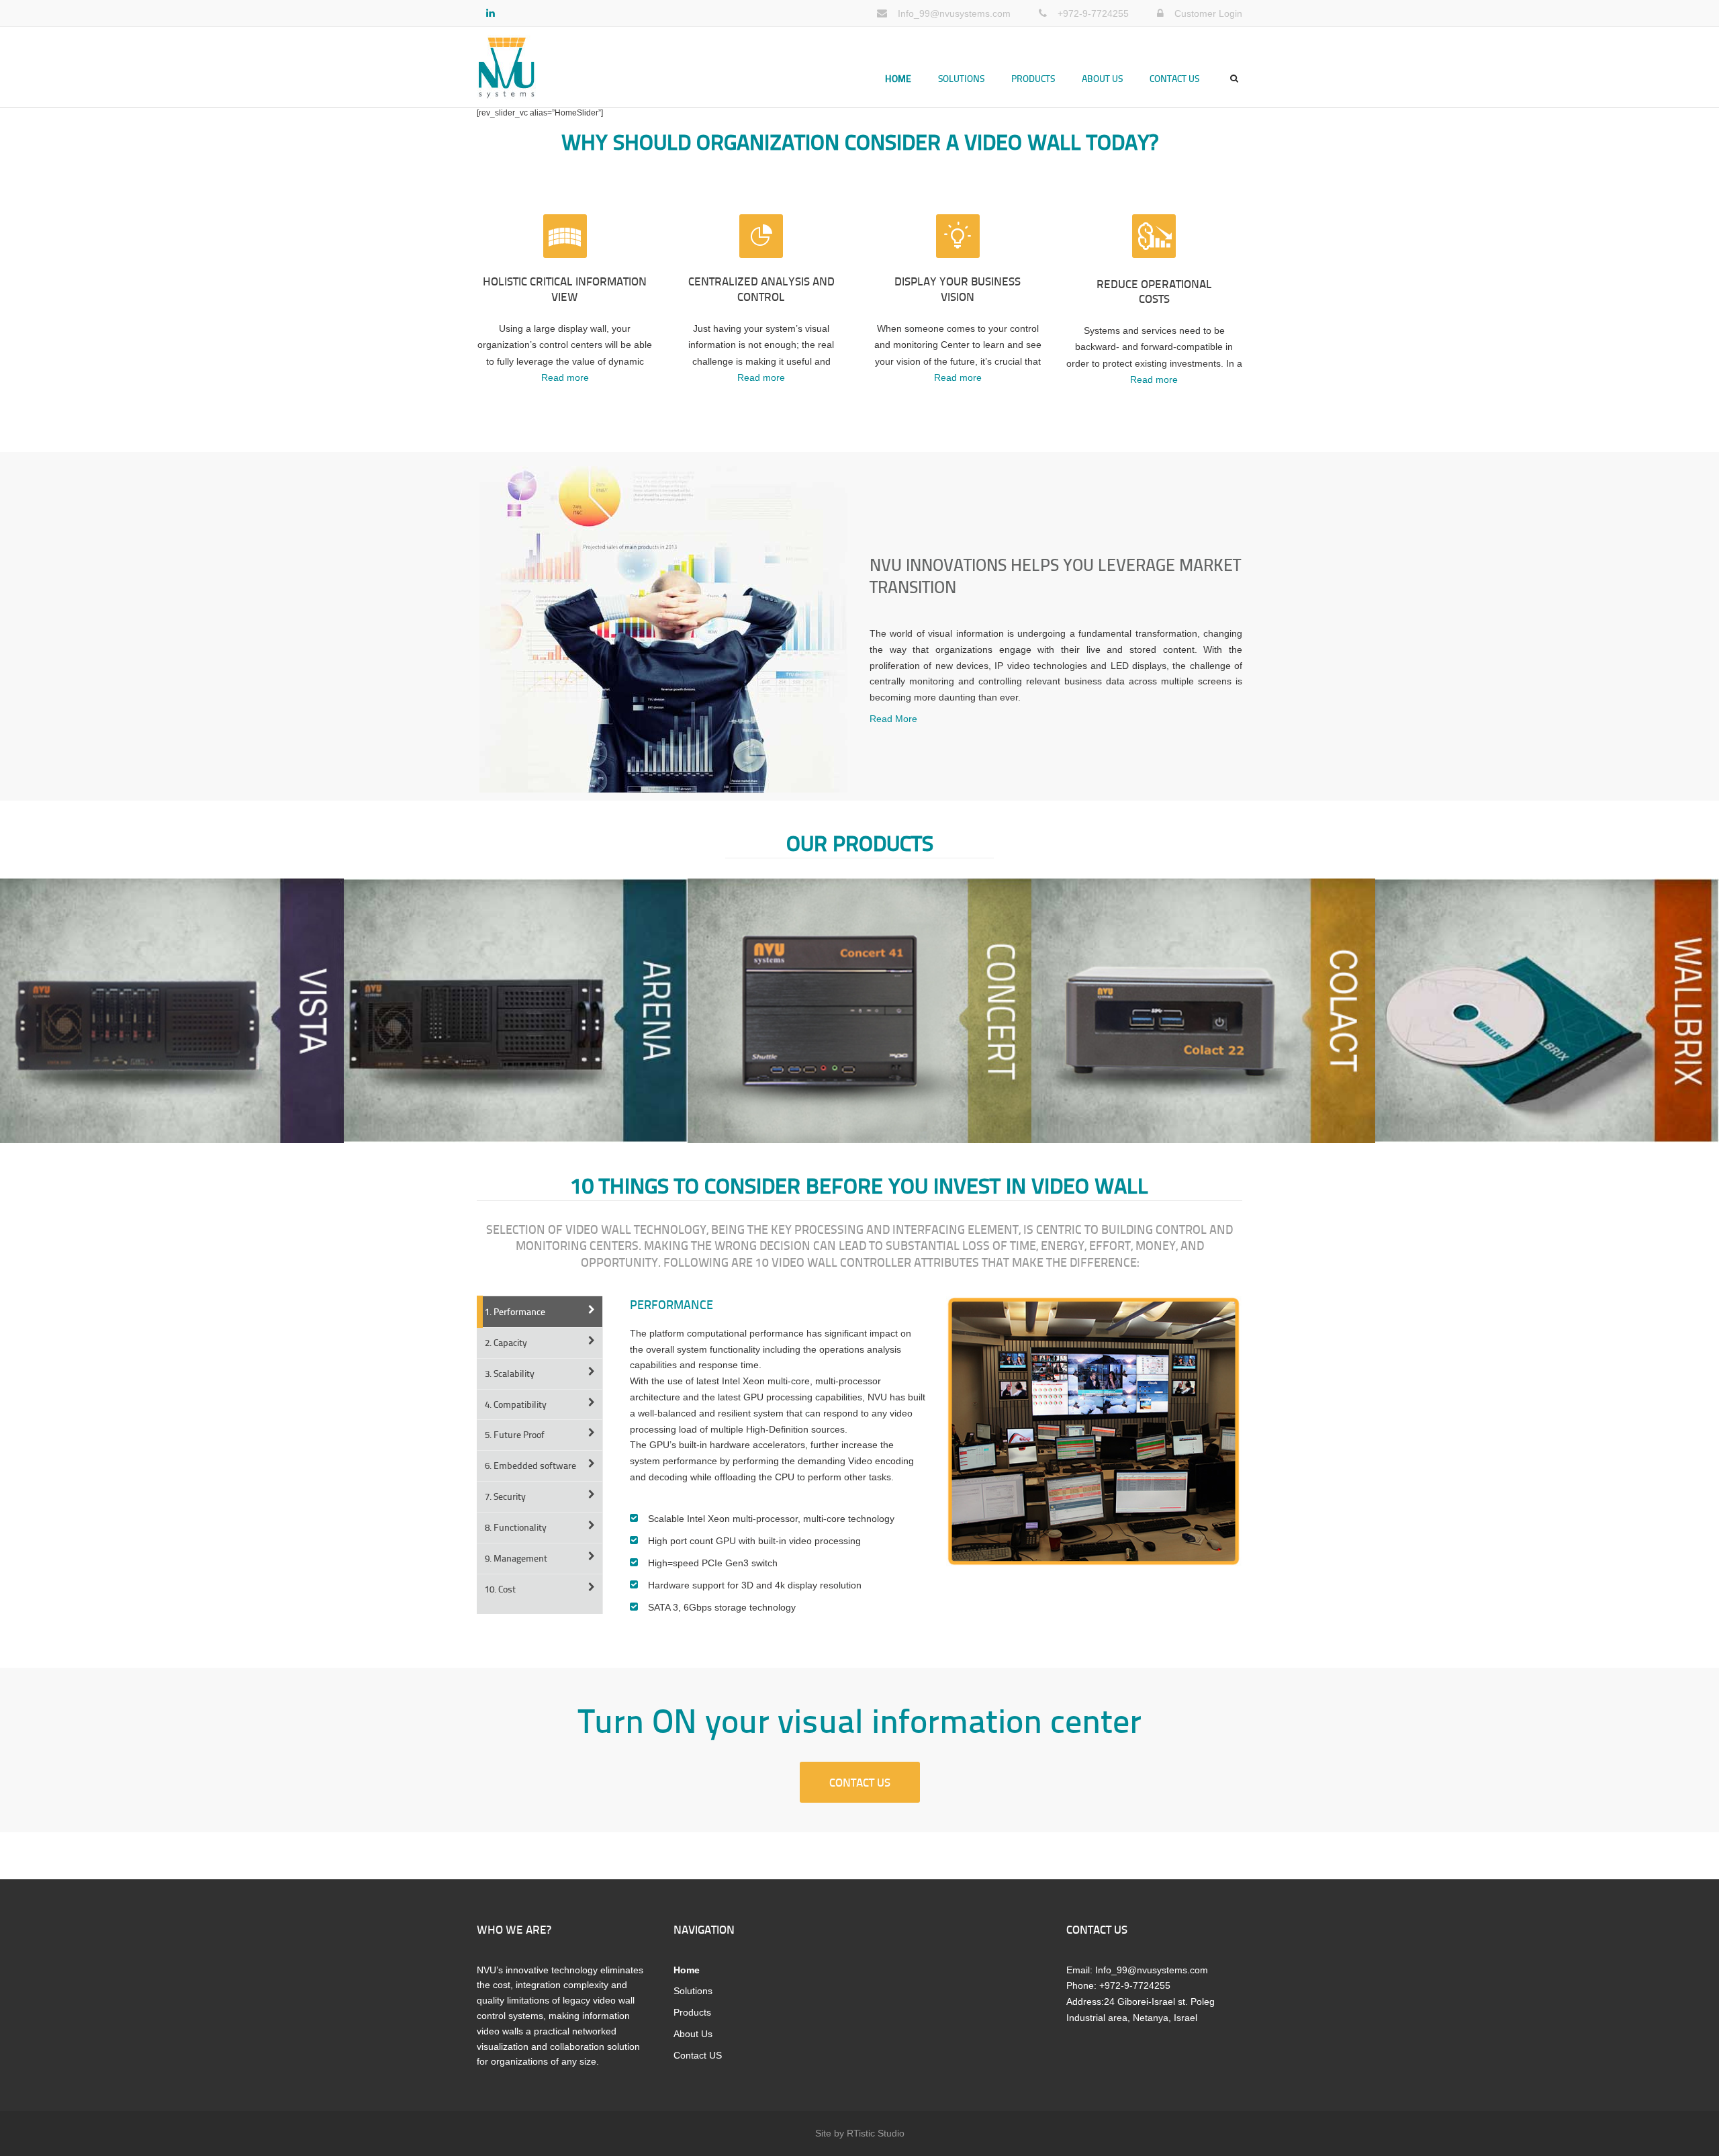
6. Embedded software (530, 1465)
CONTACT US (860, 1782)
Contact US (1174, 78)
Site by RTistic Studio (860, 2133)
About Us (1102, 78)
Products (1033, 78)
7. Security (505, 1496)
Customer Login (1208, 13)
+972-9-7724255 (1093, 13)
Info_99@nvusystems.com (954, 13)
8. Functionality (516, 1527)
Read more (565, 377)
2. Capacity (506, 1342)
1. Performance (515, 1311)
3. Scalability (510, 1373)
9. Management (516, 1558)
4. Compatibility (516, 1404)
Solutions (961, 78)
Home (898, 78)
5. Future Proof (515, 1434)
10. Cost (500, 1589)
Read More (893, 719)
